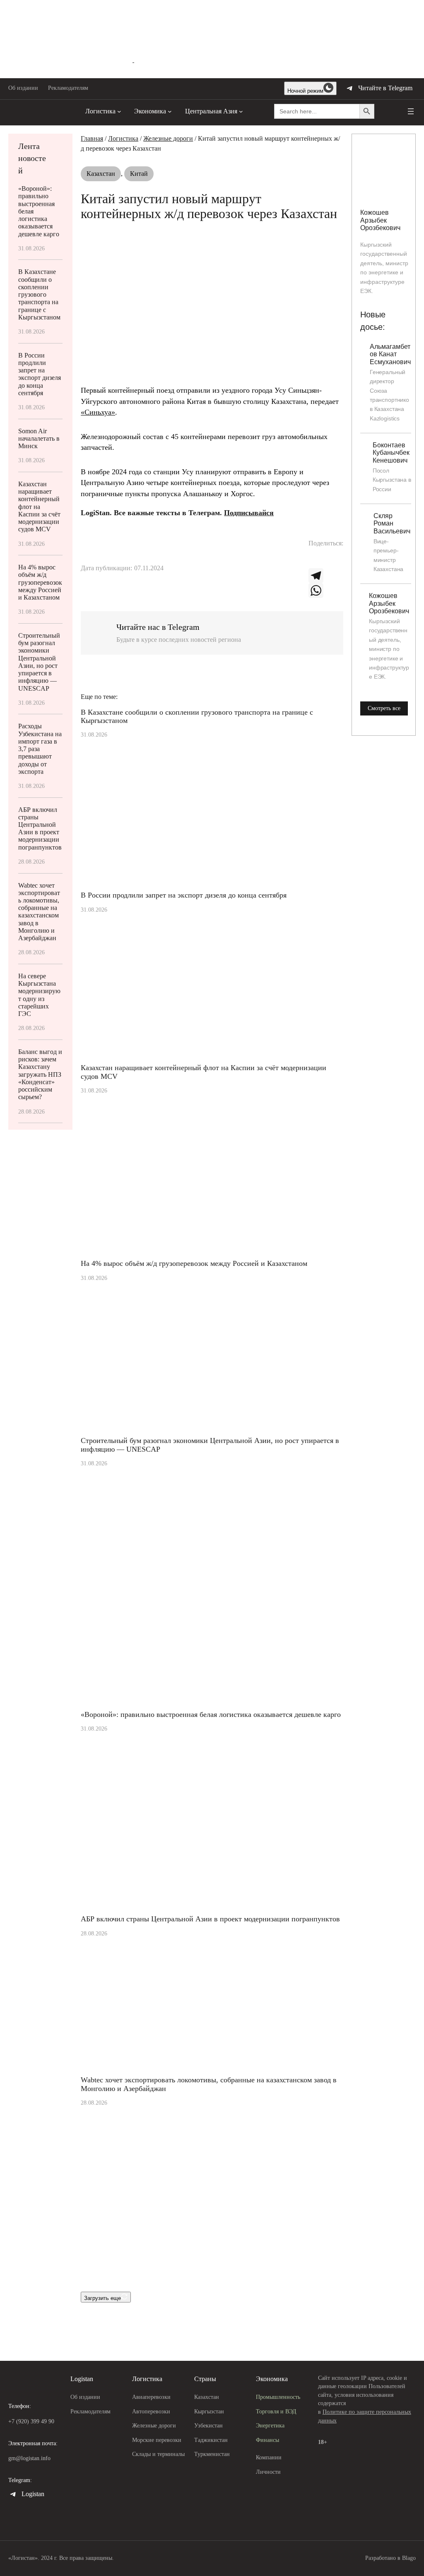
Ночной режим (305, 91)
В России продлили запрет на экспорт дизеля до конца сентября (40, 374)
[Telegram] (326, 576)
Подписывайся (249, 513)
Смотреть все (384, 708)
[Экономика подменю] (170, 111)
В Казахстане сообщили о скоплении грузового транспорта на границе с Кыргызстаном (39, 294)
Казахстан (101, 174)
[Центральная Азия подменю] (241, 111)
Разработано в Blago (390, 2558)
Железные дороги (168, 138)
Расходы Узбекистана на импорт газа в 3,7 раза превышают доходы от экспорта (40, 749)
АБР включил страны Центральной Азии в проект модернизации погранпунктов (40, 828)
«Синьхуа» (98, 412)
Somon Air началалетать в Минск (39, 438)
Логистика (123, 138)
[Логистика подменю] (119, 111)
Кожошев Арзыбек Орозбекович (380, 220)
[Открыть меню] (411, 111)
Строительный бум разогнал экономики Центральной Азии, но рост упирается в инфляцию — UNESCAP (39, 662)
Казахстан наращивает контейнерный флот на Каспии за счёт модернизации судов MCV (39, 507)
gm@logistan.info (29, 2458)
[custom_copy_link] (316, 561)
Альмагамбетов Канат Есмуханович (390, 354)
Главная (92, 138)
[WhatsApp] (326, 591)
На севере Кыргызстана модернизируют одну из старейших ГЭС (39, 995)
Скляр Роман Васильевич (392, 523)
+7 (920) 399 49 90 (31, 2421)
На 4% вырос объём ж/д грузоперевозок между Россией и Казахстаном (40, 582)
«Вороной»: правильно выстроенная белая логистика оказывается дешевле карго (39, 211)
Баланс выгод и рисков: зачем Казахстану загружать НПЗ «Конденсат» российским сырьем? (40, 1074)
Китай (139, 174)
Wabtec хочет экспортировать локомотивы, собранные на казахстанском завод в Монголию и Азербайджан (39, 912)
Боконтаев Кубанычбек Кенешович (391, 453)
